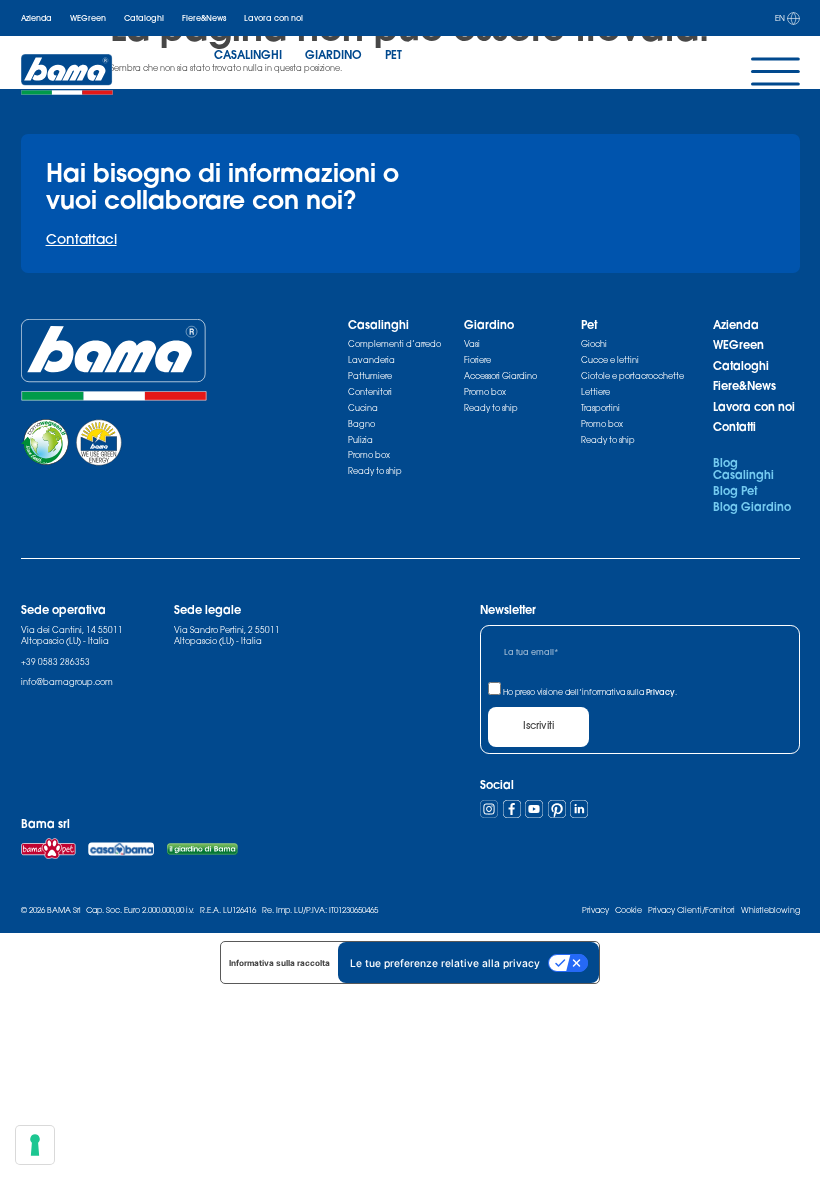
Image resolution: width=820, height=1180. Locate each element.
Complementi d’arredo (394, 344)
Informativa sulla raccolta (279, 963)
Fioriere (477, 360)
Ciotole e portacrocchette (632, 376)
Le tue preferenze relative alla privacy (445, 963)
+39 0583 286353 (55, 662)
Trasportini (600, 408)
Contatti (734, 426)
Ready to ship (375, 471)
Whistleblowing (770, 910)
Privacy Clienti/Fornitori (691, 910)
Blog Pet (735, 490)
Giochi (594, 344)
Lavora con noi (273, 18)
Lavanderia (371, 360)
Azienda (36, 18)
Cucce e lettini (610, 360)
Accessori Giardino (500, 376)
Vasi (472, 344)
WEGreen (88, 18)
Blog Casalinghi (743, 468)
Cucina (363, 408)
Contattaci (81, 239)
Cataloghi (144, 18)
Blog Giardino (752, 506)
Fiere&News (204, 18)
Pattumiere (370, 376)
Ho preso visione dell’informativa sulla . (590, 692)
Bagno (361, 424)
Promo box (369, 455)
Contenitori (370, 392)
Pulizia (360, 440)
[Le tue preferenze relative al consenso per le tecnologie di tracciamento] (35, 1145)
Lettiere (595, 392)
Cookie (628, 910)
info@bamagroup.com (67, 682)
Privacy (660, 692)
